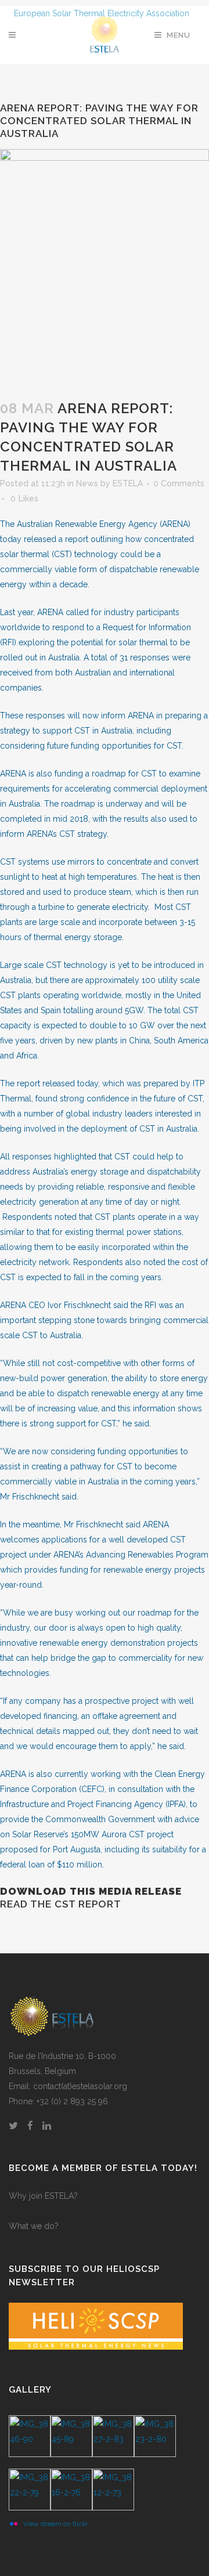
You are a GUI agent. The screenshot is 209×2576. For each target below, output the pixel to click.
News (87, 483)
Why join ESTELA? (43, 2196)
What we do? (34, 2226)
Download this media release (91, 1891)
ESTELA (128, 483)
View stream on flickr (55, 2524)
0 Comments (179, 483)
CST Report (88, 1904)
